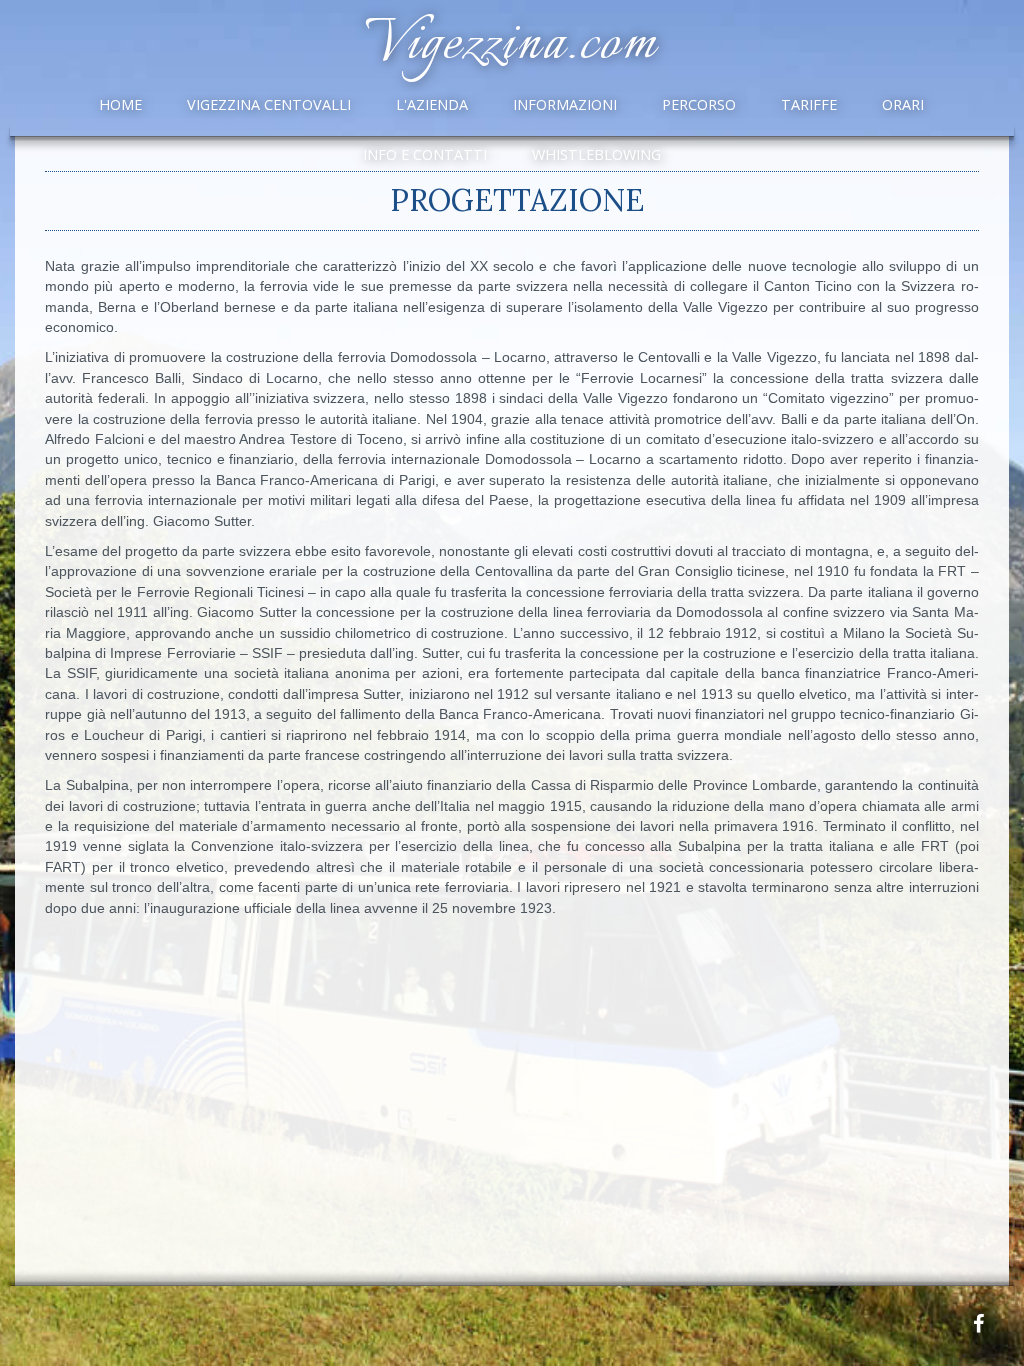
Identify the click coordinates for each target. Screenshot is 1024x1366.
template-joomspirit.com (1017, 1241)
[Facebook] (978, 1324)
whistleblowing (596, 154)
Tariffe (809, 104)
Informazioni (565, 104)
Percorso (699, 104)
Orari (903, 104)
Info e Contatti (425, 154)
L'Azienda (432, 104)
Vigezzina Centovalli (269, 104)
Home (120, 104)
